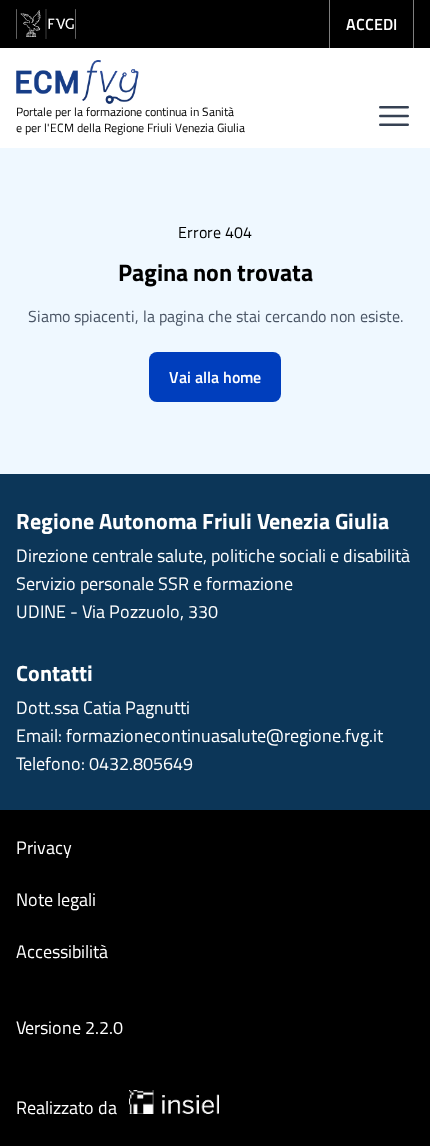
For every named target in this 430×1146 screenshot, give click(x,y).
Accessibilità (62, 951)
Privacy (44, 847)
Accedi (371, 24)
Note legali (56, 899)
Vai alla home (215, 377)
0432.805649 (141, 763)
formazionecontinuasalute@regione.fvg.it (224, 735)
